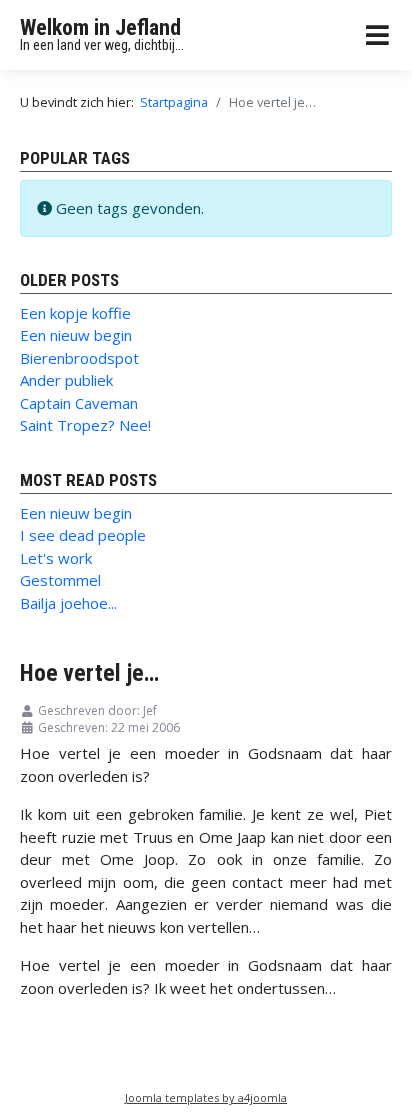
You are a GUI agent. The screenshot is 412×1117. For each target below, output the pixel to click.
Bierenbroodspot (79, 358)
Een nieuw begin (76, 335)
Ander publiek (66, 380)
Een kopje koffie (75, 313)
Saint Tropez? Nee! (85, 425)
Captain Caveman (79, 403)
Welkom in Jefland (100, 27)
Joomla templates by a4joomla (206, 1097)
